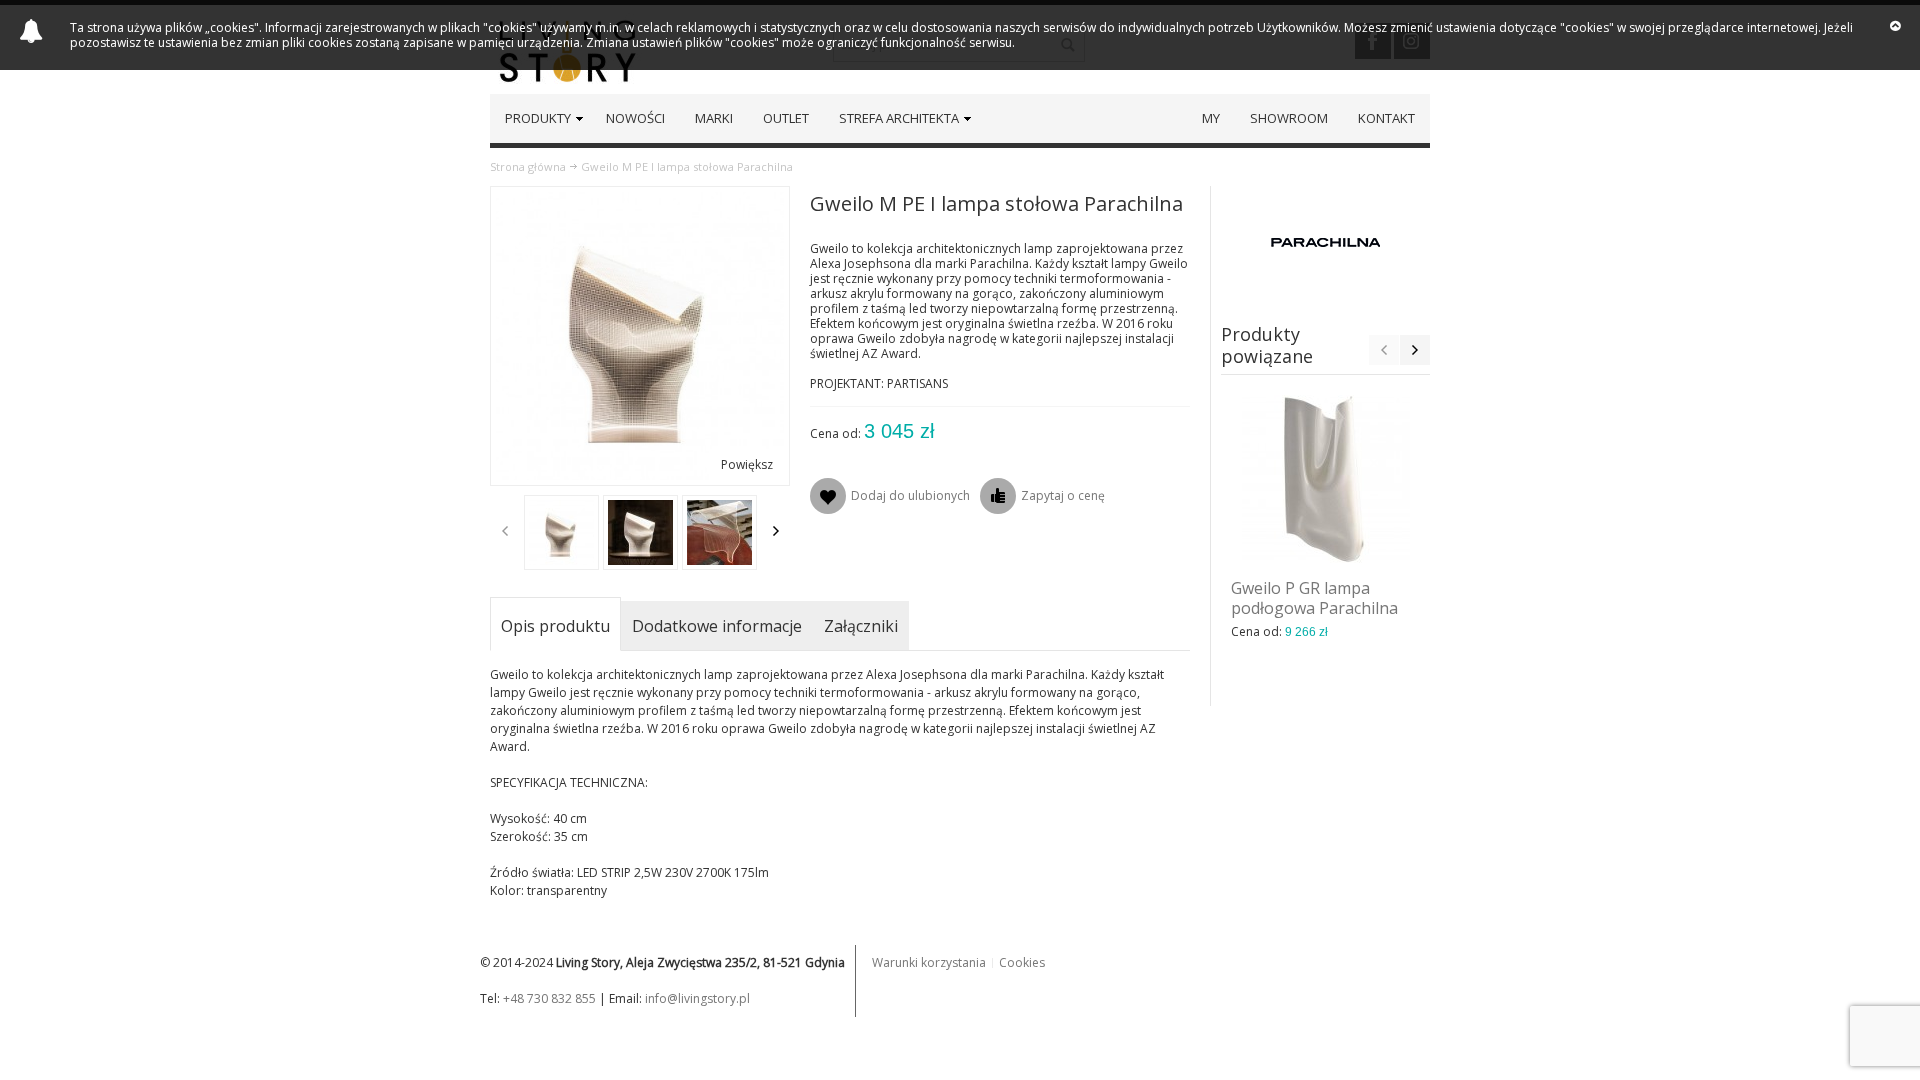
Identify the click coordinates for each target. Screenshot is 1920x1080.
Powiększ (747, 464)
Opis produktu (555, 626)
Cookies (1022, 962)
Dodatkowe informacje (717, 626)
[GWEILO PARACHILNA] (561, 532)
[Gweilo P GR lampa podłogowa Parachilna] (1326, 479)
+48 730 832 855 (549, 998)
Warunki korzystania (929, 962)
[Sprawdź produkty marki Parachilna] (1326, 241)
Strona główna (528, 166)
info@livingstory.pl (697, 998)
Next (776, 531)
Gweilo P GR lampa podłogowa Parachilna (1314, 598)
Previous (505, 531)
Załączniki (861, 626)
